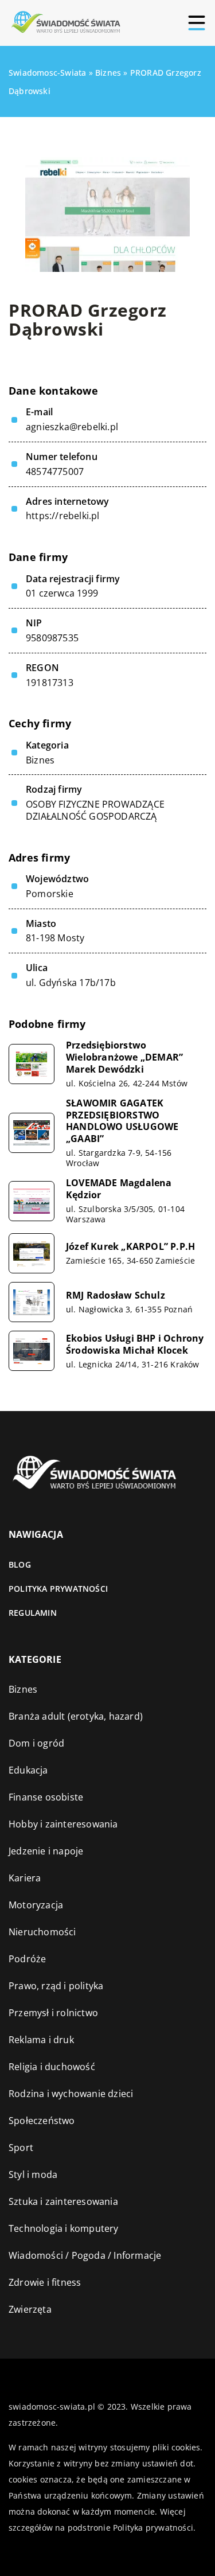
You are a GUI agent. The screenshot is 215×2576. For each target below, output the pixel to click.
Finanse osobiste (46, 1797)
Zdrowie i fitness (45, 2282)
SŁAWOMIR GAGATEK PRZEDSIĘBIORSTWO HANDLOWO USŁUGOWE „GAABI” (122, 1121)
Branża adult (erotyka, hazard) (76, 1716)
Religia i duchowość (52, 2067)
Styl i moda (33, 2174)
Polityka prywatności (58, 1589)
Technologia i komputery (64, 2228)
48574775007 (55, 472)
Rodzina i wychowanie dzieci (71, 2094)
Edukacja (28, 1770)
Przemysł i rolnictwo (53, 2013)
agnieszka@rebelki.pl (72, 427)
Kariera (25, 1878)
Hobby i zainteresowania (63, 1824)
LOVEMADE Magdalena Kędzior (119, 1189)
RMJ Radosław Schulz (116, 1295)
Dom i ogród (36, 1743)
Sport (21, 2148)
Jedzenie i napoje (46, 1851)
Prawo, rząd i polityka (56, 1986)
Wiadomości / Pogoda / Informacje (85, 2255)
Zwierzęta (30, 2309)
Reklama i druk (41, 2040)
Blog (20, 1564)
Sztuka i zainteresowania (63, 2201)
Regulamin (33, 1613)
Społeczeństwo (42, 2121)
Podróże (27, 1959)
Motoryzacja (36, 1905)
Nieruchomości (42, 1932)
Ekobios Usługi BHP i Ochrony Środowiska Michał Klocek (135, 1344)
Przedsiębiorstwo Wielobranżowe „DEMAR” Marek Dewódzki (124, 1057)
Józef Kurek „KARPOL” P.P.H (130, 1247)
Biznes (40, 760)
